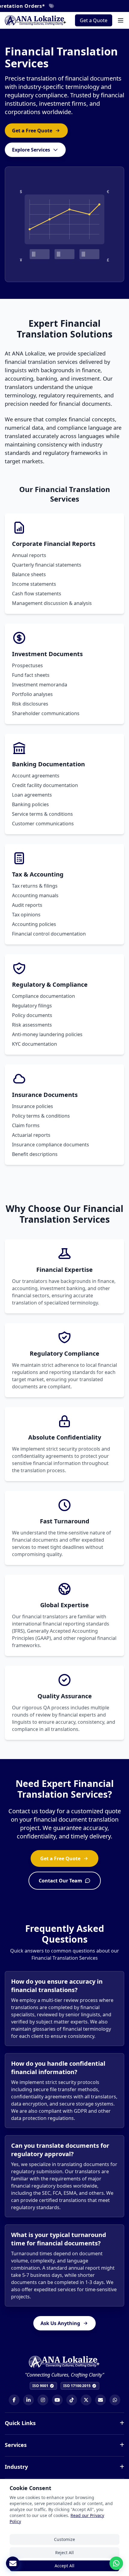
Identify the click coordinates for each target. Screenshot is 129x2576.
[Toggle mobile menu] (121, 20)
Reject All (64, 2552)
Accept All (64, 2566)
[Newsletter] (13, 2563)
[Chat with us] (116, 2563)
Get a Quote (94, 20)
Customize (64, 2539)
